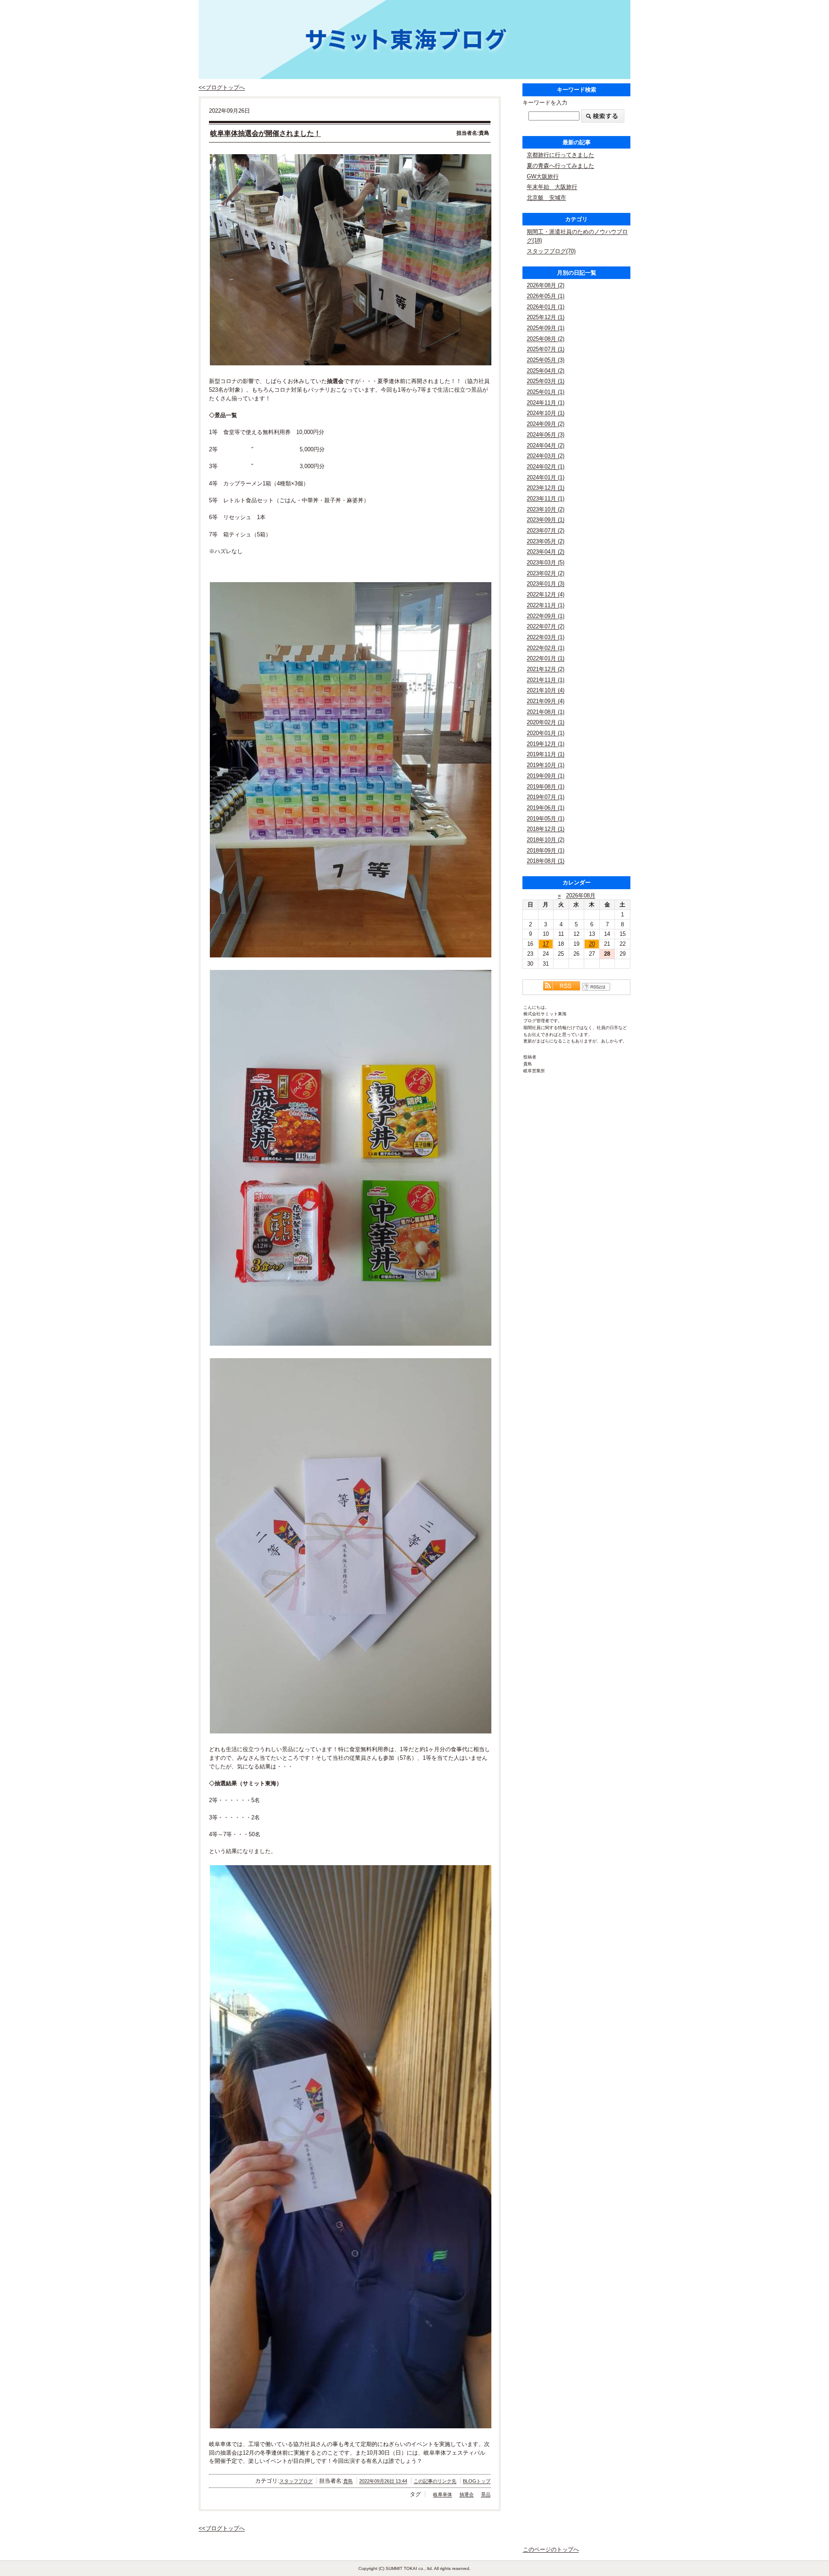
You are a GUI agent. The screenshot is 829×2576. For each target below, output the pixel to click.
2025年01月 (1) (546, 392)
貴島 (348, 2481)
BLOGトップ (477, 2481)
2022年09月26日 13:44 (383, 2481)
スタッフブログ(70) (551, 251)
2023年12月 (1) (546, 488)
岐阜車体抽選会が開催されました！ (266, 133)
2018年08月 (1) (546, 861)
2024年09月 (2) (546, 424)
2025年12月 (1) (546, 317)
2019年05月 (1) (546, 819)
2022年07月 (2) (546, 626)
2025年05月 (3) (546, 360)
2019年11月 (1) (546, 754)
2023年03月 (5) (546, 562)
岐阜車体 (443, 2494)
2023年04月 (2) (546, 552)
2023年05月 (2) (546, 541)
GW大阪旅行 (543, 176)
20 (592, 944)
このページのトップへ (551, 2549)
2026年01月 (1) (546, 307)
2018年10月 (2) (546, 840)
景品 (486, 2494)
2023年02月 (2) (546, 573)
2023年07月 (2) (546, 531)
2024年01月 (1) (546, 477)
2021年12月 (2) (546, 669)
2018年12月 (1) (546, 829)
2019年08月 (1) (546, 787)
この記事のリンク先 (435, 2481)
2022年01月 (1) (546, 658)
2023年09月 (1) (546, 520)
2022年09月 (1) (546, 616)
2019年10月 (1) (546, 765)
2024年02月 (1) (546, 467)
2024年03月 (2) (546, 456)
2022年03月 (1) (546, 637)
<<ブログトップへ (222, 87)
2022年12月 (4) (546, 594)
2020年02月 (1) (546, 722)
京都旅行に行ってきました (560, 155)
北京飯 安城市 (546, 198)
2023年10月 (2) (546, 509)
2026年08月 (581, 895)
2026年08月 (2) (546, 285)
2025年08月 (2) (546, 339)
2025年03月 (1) (546, 381)
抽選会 (467, 2494)
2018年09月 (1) (546, 851)
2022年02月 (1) (546, 648)
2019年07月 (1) (546, 797)
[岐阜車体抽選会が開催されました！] (350, 260)
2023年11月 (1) (546, 499)
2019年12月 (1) (546, 744)
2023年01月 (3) (546, 584)
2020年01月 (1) (546, 733)
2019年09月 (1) (546, 776)
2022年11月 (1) (546, 605)
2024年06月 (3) (546, 435)
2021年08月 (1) (546, 712)
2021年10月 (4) (546, 690)
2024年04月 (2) (546, 445)
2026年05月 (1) (546, 296)
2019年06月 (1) (546, 808)
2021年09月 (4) (546, 701)
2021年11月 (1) (546, 680)
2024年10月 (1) (546, 413)
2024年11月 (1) (546, 403)
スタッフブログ (296, 2481)
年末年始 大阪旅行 (552, 187)
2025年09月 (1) (546, 328)
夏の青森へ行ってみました (560, 166)
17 (546, 944)
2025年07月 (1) (546, 349)
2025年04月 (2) (546, 371)
